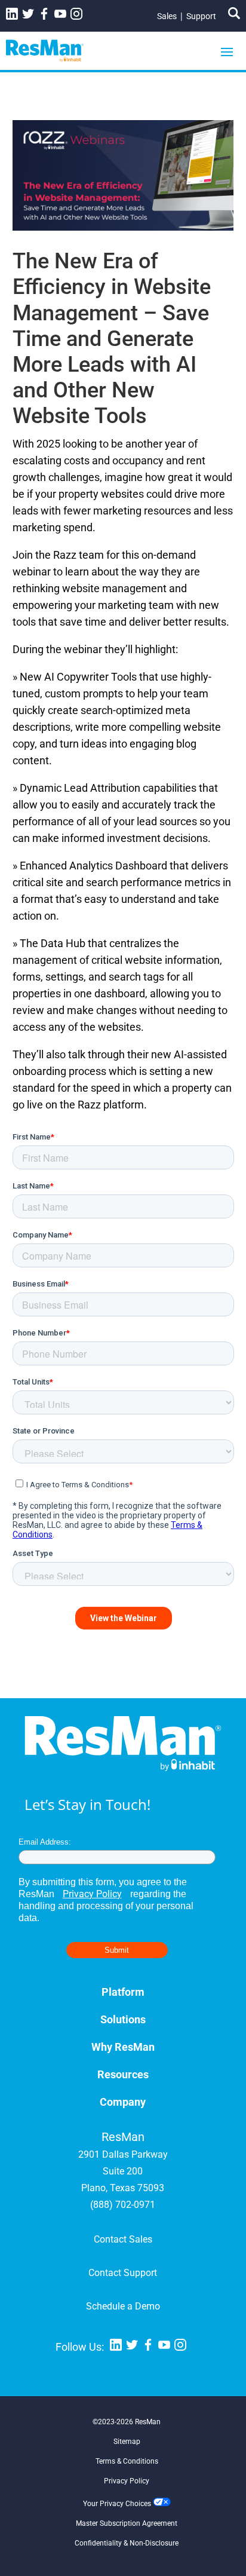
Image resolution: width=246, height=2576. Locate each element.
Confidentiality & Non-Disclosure (127, 2543)
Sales (167, 16)
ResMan (148, 2422)
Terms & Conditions (127, 2461)
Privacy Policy (92, 1894)
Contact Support (123, 2273)
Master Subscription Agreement (127, 2523)
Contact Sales (123, 2239)
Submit (117, 1950)
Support (201, 16)
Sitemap (127, 2442)
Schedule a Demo (123, 2306)
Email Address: (45, 1842)
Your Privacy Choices (118, 2504)
